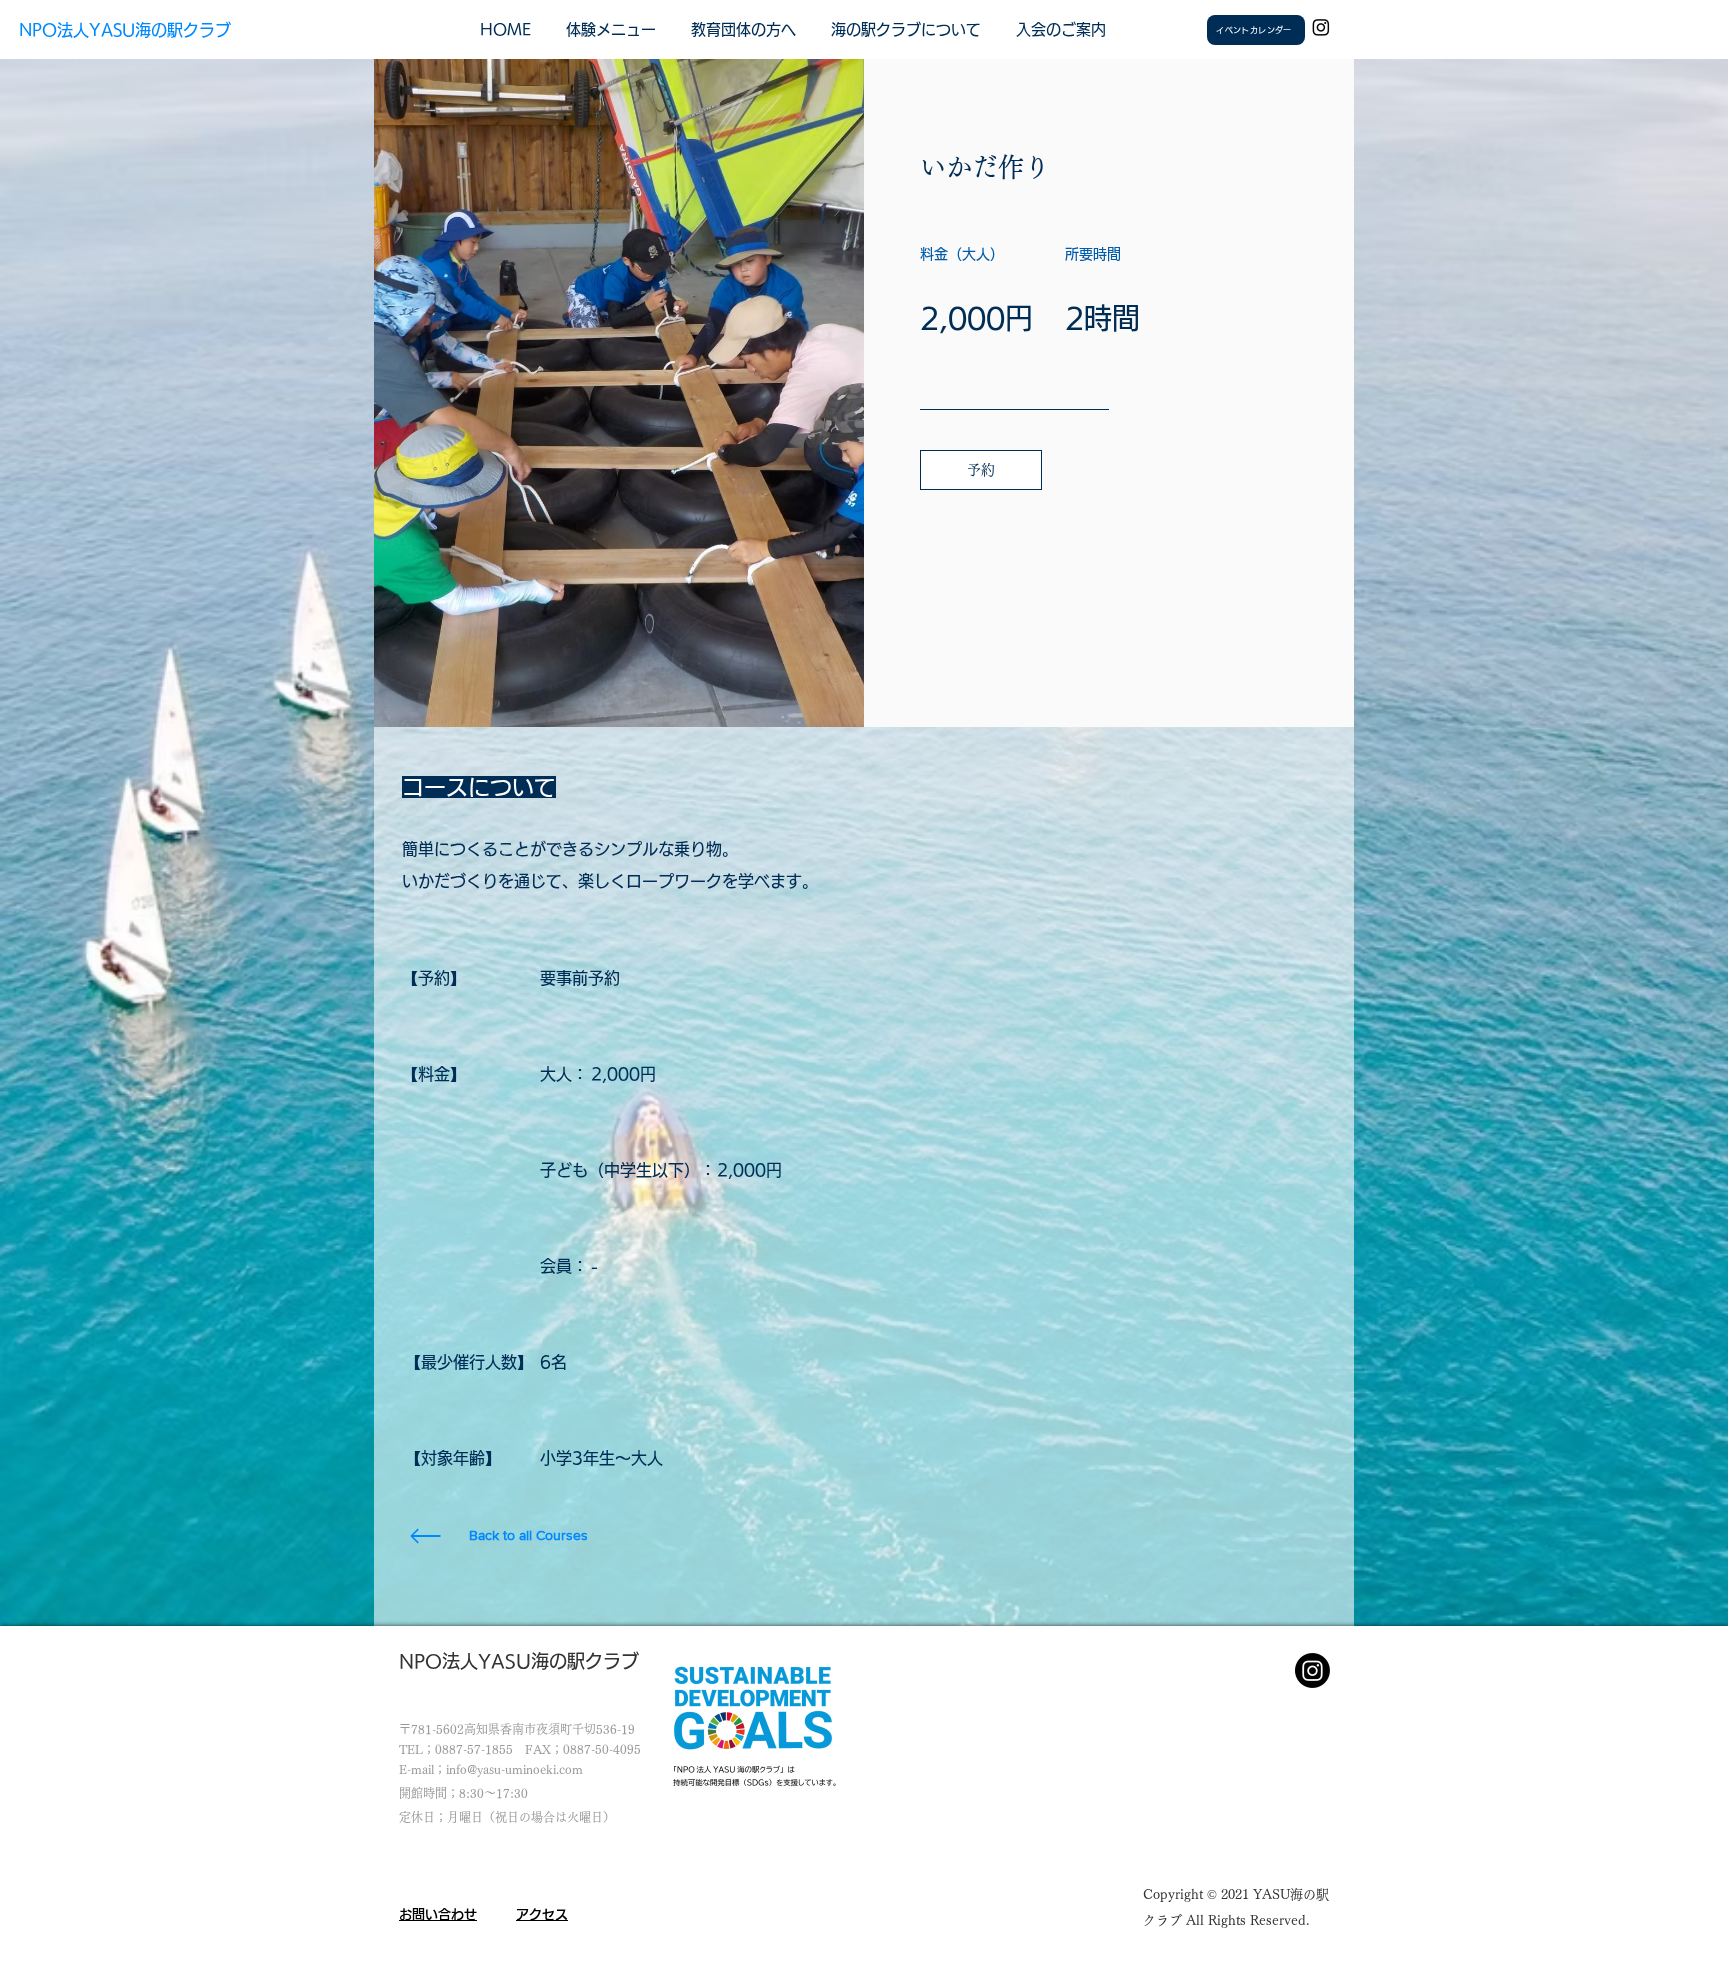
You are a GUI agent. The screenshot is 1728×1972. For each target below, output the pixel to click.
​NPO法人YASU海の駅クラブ (125, 30)
